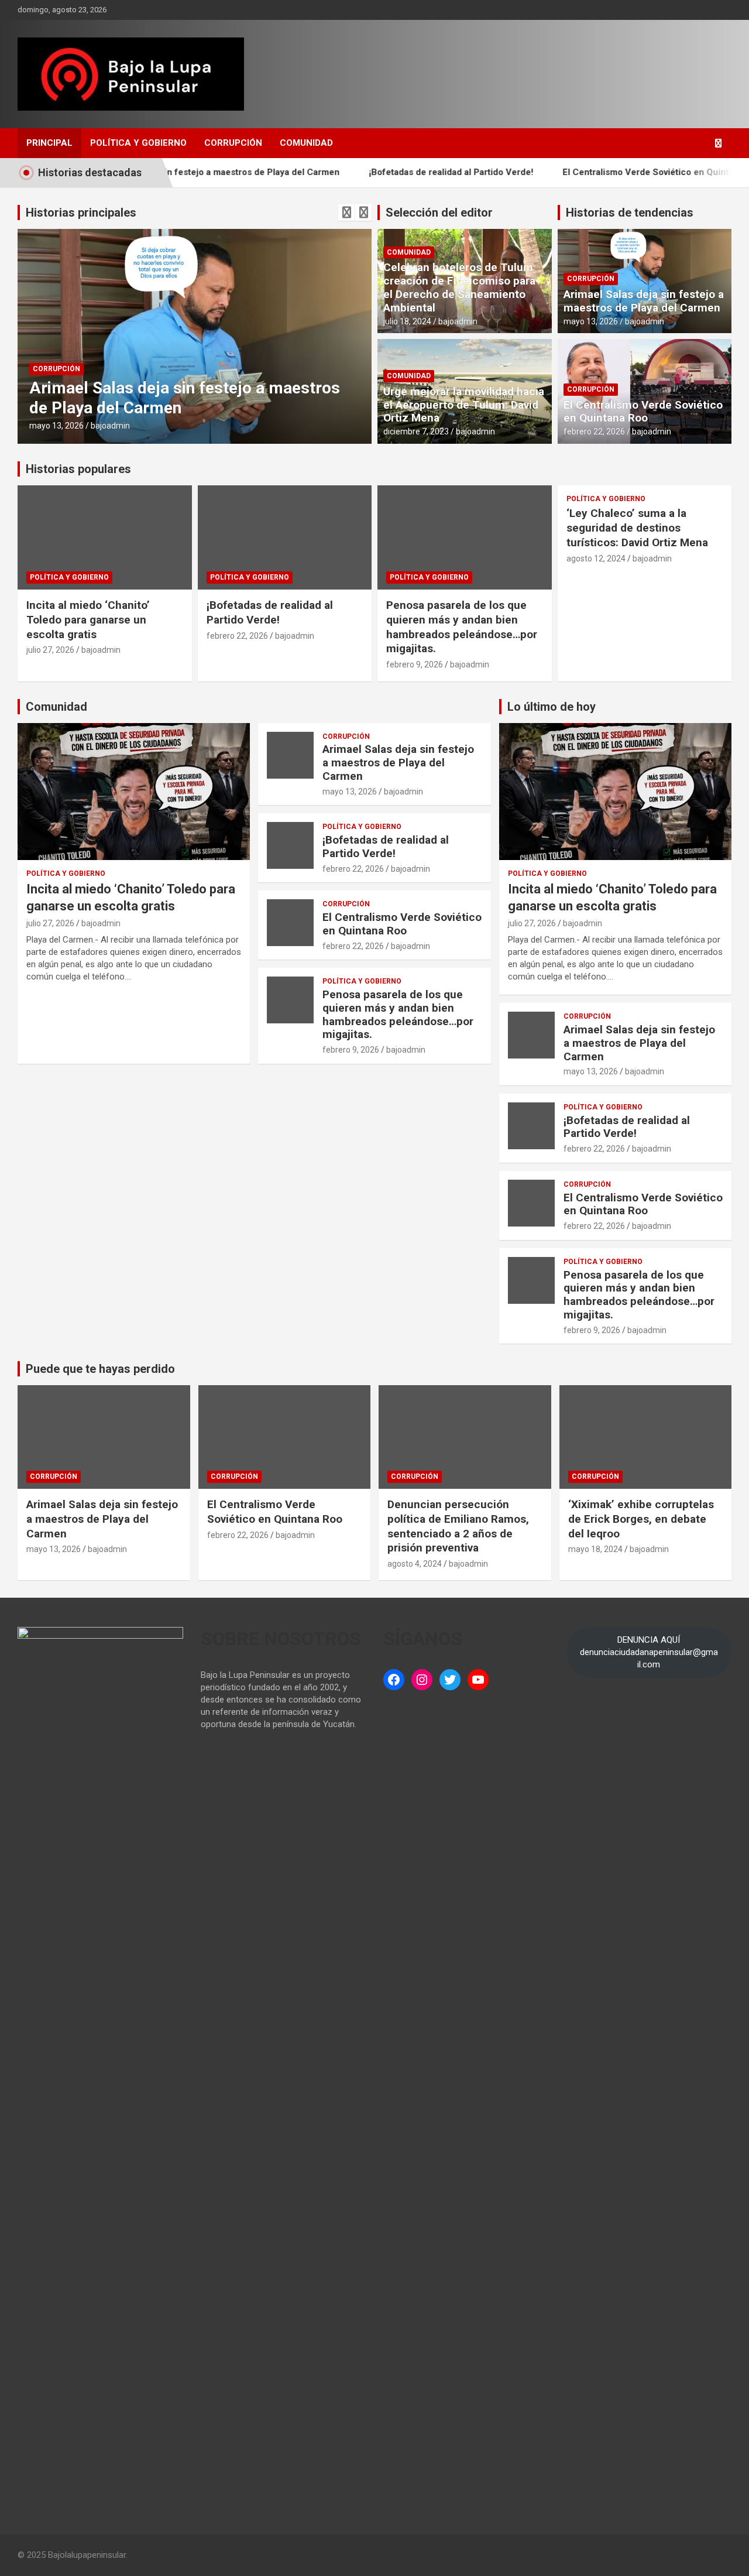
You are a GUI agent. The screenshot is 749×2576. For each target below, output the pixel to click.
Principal (49, 143)
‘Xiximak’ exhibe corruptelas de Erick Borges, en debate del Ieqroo (641, 1519)
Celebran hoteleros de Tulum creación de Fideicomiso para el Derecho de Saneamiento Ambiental (459, 287)
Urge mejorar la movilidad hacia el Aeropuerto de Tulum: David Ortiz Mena (464, 405)
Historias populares (78, 469)
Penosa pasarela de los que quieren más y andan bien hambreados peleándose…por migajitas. (462, 627)
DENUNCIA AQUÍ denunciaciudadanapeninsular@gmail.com (649, 1652)
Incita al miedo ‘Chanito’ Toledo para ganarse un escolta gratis (88, 619)
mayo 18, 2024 (595, 1549)
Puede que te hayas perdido (100, 1369)
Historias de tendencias (630, 213)
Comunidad (306, 143)
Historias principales (81, 213)
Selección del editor (439, 213)
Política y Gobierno (138, 143)
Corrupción (233, 143)
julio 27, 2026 (50, 650)
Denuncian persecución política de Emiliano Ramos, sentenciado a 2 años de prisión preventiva (458, 1526)
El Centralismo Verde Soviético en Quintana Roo (616, 172)
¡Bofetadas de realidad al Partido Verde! (405, 172)
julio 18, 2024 (407, 321)
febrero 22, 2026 (594, 431)
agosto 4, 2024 (415, 1564)
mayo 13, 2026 (56, 426)
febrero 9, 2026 (415, 664)
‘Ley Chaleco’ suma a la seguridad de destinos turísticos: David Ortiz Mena (637, 527)
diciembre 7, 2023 (416, 431)
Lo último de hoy (552, 707)
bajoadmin (110, 426)
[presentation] (346, 213)
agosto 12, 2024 (596, 559)
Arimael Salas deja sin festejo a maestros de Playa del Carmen (644, 301)
